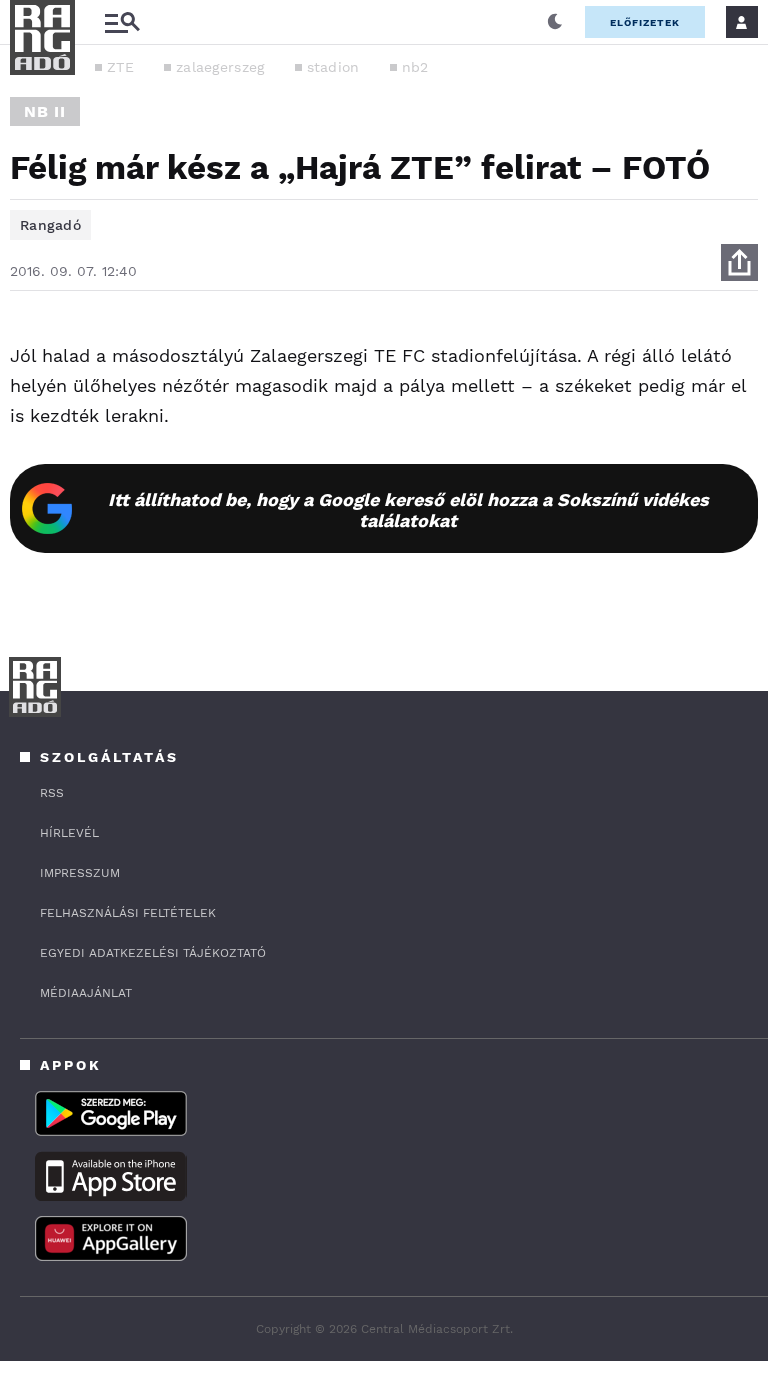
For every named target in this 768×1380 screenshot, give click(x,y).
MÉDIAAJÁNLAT (86, 993)
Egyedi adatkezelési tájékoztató (153, 953)
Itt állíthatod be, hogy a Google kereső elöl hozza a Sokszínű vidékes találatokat (408, 510)
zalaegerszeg (220, 67)
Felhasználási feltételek (128, 913)
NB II (45, 111)
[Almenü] (122, 22)
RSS (52, 793)
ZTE (120, 67)
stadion (333, 67)
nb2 (415, 67)
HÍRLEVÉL (69, 833)
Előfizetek (645, 22)
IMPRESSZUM (80, 873)
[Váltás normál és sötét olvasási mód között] (555, 22)
